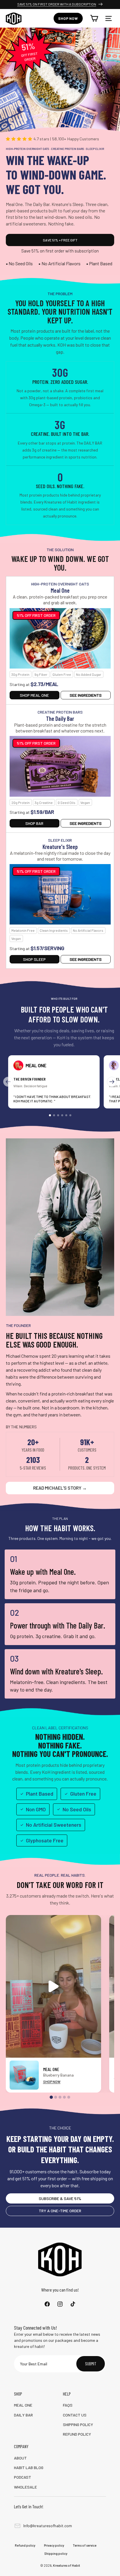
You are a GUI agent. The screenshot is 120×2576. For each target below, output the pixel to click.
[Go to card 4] (62, 1115)
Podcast (23, 2477)
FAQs (68, 2405)
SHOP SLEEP (34, 959)
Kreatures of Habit (67, 2565)
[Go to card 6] (70, 1115)
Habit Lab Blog (29, 2467)
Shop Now (68, 18)
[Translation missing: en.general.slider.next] (112, 1082)
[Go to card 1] (50, 1115)
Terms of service (85, 2545)
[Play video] (53, 1986)
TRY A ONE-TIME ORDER (60, 2211)
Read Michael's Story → (60, 1488)
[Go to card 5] (66, 1115)
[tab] (51, 2097)
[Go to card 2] (54, 1115)
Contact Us (75, 2415)
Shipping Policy (78, 2424)
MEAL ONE (23, 2405)
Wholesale (25, 2487)
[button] (108, 18)
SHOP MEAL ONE (34, 695)
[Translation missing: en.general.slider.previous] (8, 1082)
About (20, 2458)
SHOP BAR (34, 823)
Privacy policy (54, 2545)
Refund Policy (77, 2434)
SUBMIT (91, 2364)
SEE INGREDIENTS (86, 695)
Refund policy (25, 2545)
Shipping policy (56, 2553)
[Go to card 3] (58, 1115)
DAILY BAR (23, 2415)
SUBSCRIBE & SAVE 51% (60, 2198)
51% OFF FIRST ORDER (36, 615)
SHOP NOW (52, 2081)
